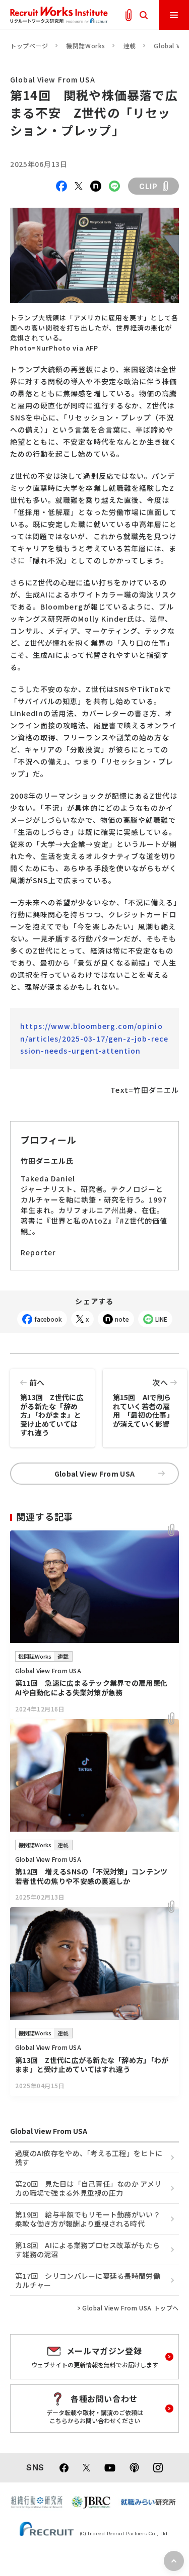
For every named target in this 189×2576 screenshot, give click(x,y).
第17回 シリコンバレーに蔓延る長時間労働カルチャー (88, 2280)
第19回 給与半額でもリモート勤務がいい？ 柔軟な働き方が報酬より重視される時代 (88, 2219)
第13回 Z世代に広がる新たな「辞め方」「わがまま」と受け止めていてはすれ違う (52, 1407)
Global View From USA (95, 1474)
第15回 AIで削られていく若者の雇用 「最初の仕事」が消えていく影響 (144, 1403)
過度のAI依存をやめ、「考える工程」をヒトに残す (89, 2158)
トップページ (29, 46)
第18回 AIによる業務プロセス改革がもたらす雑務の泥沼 (87, 2250)
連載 (130, 46)
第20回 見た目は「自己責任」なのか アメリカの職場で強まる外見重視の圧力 (88, 2188)
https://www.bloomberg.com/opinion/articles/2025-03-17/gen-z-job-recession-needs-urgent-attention (94, 1038)
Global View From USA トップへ (131, 2308)
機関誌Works (86, 46)
